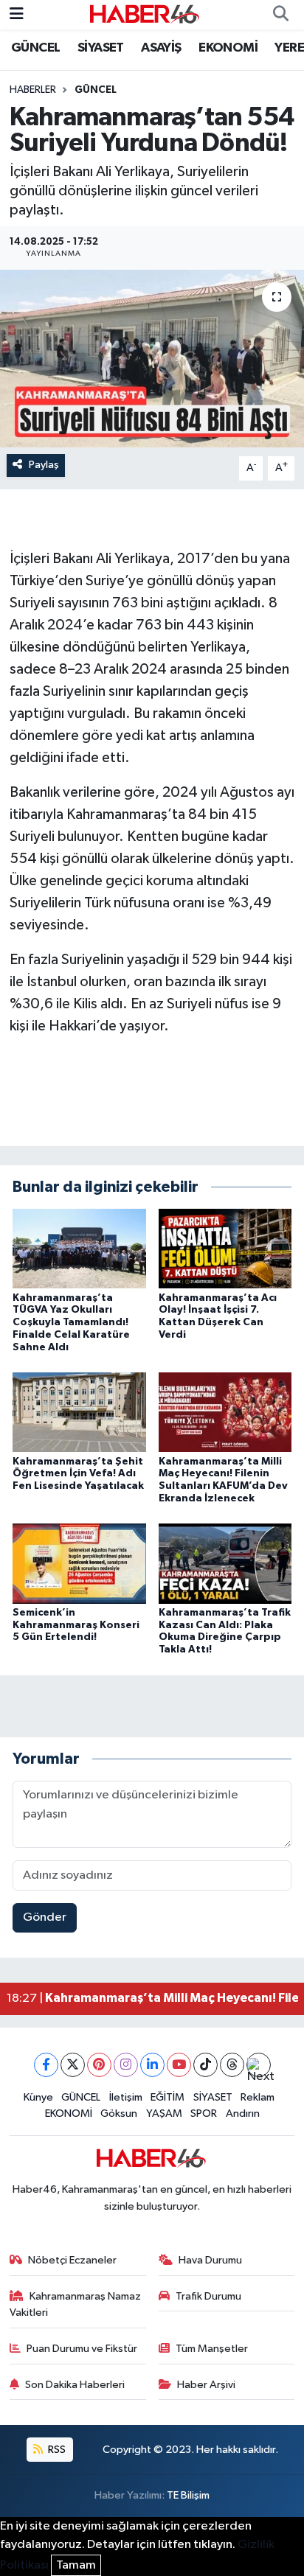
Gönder (45, 1917)
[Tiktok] (205, 2065)
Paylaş (44, 465)
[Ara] (280, 15)
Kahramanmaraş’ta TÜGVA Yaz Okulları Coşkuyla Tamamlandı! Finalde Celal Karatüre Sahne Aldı (71, 1323)
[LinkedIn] (152, 2065)
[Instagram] (126, 2065)
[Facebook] (46, 2065)
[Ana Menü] (17, 14)
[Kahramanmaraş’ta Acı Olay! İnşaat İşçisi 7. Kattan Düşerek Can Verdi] (225, 1248)
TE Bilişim (188, 2495)
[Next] (259, 2065)
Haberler (33, 90)
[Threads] (232, 2065)
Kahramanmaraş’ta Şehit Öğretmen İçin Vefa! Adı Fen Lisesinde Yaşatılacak (78, 1474)
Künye (38, 2097)
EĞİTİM (167, 2097)
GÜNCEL (35, 48)
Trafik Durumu (208, 2296)
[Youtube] (179, 2065)
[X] (73, 2065)
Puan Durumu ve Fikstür (82, 2349)
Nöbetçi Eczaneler (72, 2260)
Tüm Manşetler (212, 2349)
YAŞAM (164, 2113)
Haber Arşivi (206, 2385)
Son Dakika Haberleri (75, 2385)
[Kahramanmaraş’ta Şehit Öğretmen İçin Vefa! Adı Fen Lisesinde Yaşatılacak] (79, 1412)
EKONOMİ (228, 48)
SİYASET (101, 48)
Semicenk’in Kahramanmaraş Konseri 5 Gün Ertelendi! (76, 1625)
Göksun (119, 2113)
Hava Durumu (210, 2260)
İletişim (126, 2097)
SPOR (204, 2113)
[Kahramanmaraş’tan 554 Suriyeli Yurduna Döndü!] (152, 359)
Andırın (243, 2113)
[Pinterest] (99, 2065)
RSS (56, 2450)
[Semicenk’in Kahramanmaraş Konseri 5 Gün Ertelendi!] (79, 1563)
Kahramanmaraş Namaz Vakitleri (76, 2304)
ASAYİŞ (161, 48)
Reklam (258, 2097)
